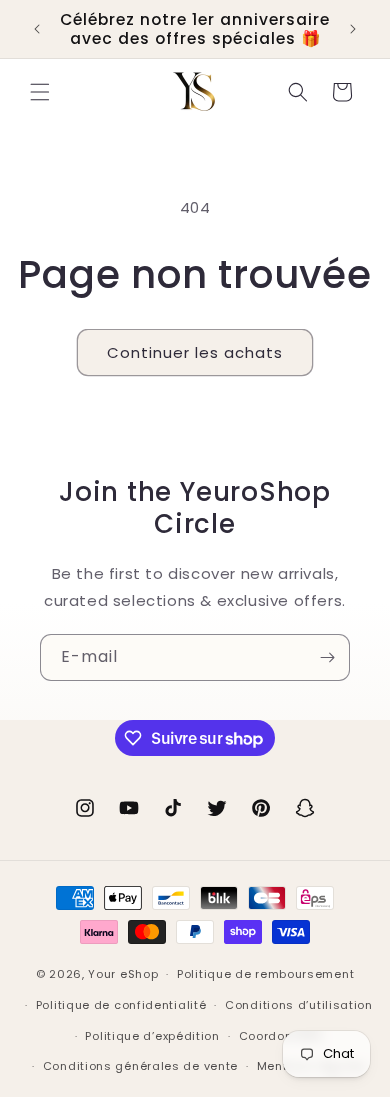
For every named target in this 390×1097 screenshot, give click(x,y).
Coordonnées (281, 1036)
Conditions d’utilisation (299, 1005)
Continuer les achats (195, 352)
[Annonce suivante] (353, 29)
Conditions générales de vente (140, 1066)
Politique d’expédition (152, 1036)
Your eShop (123, 974)
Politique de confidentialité (121, 1005)
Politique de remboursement (265, 974)
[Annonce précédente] (37, 29)
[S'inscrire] (327, 657)
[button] (40, 92)
